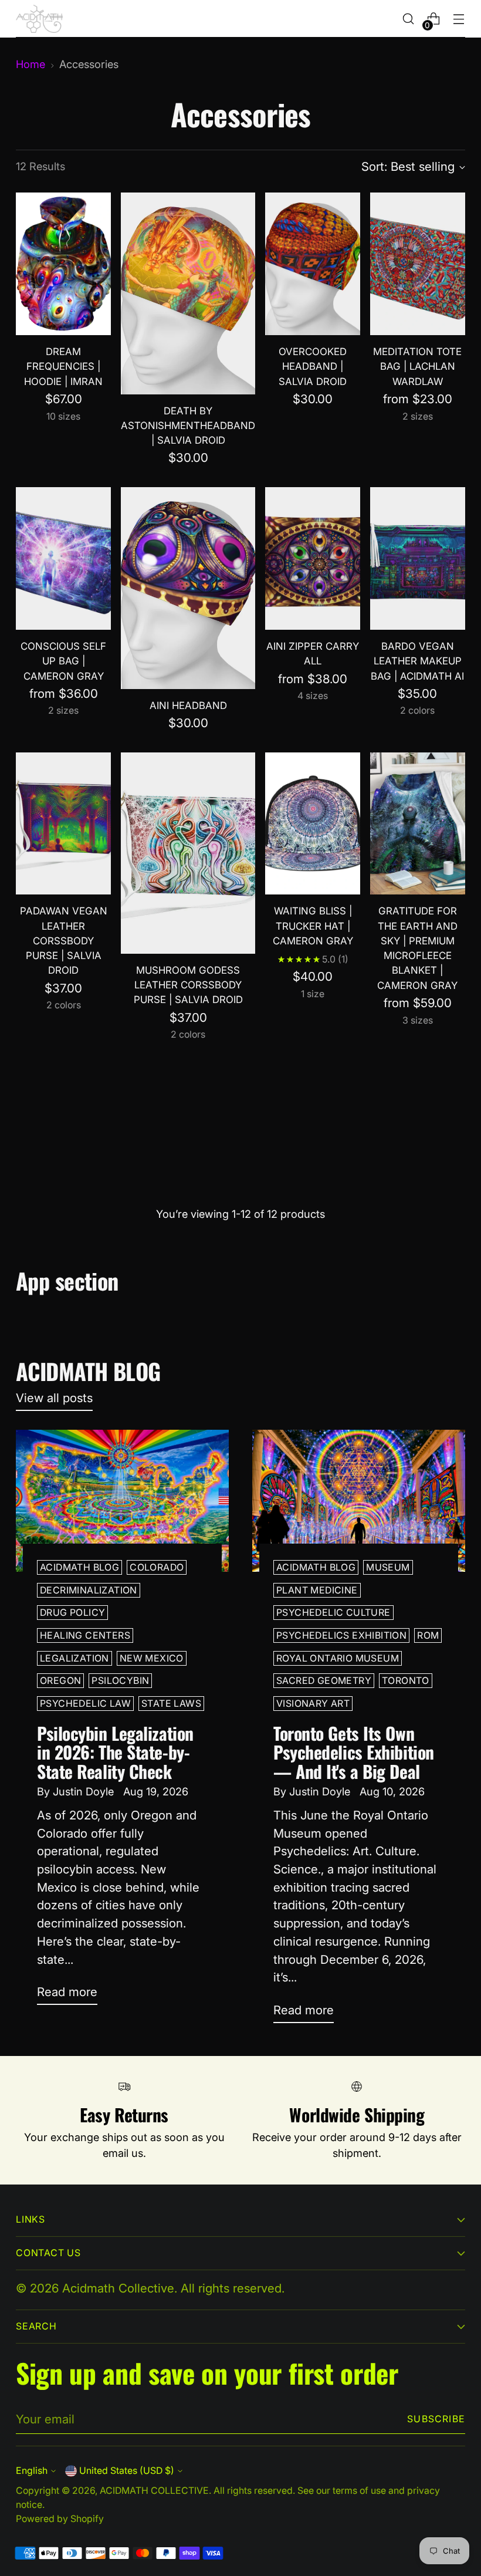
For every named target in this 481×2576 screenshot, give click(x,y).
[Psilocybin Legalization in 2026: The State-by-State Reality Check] (122, 1501)
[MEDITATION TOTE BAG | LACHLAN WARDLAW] (418, 264)
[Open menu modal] (459, 19)
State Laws (171, 1704)
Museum (388, 1567)
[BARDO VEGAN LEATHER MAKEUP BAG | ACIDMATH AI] (418, 558)
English (32, 2471)
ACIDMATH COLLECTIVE (154, 2491)
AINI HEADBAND (188, 705)
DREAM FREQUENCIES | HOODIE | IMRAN (63, 366)
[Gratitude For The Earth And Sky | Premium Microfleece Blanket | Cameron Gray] (418, 824)
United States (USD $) (127, 2471)
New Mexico (152, 1658)
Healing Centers (85, 1635)
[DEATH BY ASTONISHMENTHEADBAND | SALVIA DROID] (188, 293)
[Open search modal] (409, 19)
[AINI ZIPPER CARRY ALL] (313, 558)
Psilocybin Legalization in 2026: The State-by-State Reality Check (115, 1752)
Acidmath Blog (79, 1567)
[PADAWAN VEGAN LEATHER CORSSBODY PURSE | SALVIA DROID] (63, 824)
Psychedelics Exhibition (341, 1635)
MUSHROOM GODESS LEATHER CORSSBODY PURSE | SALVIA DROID (188, 985)
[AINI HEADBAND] (188, 588)
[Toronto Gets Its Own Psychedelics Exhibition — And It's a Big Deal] (359, 1501)
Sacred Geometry (324, 1681)
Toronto (406, 1681)
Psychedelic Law (85, 1704)
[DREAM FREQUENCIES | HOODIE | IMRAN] (63, 264)
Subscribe (436, 2419)
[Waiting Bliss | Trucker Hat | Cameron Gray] (313, 824)
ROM (428, 1635)
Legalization (74, 1658)
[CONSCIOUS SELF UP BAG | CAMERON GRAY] (63, 558)
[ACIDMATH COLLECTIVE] (39, 19)
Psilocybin (120, 1681)
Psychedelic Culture (333, 1613)
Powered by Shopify (60, 2519)
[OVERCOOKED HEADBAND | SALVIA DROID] (313, 264)
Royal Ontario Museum (338, 1658)
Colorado (157, 1567)
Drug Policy (72, 1613)
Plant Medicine (317, 1590)
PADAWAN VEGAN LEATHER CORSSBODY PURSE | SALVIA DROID (64, 941)
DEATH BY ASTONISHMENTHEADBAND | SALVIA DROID (188, 426)
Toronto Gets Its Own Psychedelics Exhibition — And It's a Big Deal (354, 1752)
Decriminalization (89, 1590)
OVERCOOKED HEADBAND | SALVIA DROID (313, 366)
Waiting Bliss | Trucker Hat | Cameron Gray (313, 926)
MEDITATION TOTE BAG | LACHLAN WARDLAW (417, 366)
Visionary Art (313, 1704)
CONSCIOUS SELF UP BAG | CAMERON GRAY (63, 661)
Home (31, 64)
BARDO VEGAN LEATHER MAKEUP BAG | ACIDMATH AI (417, 661)
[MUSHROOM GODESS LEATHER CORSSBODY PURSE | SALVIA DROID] (188, 853)
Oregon (60, 1681)
